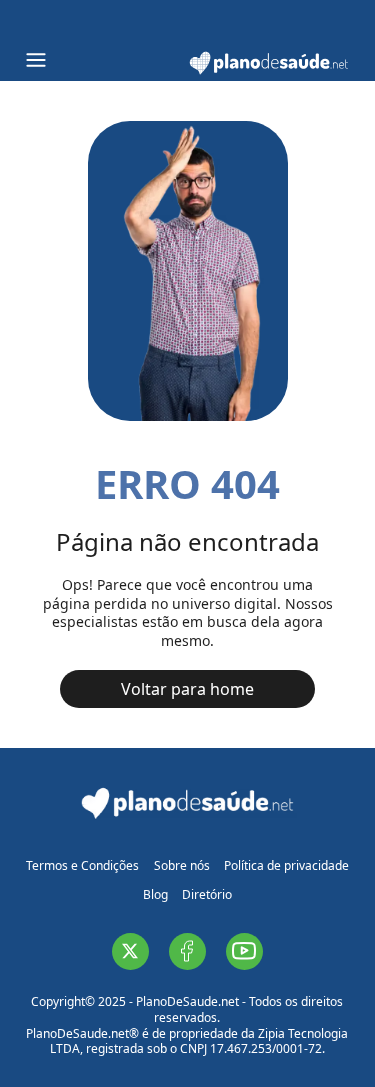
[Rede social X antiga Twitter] (130, 951)
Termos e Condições (82, 865)
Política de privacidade (286, 865)
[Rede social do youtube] (244, 951)
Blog (155, 894)
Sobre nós (182, 865)
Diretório (207, 894)
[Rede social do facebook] (187, 951)
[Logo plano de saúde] (269, 71)
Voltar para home (187, 689)
